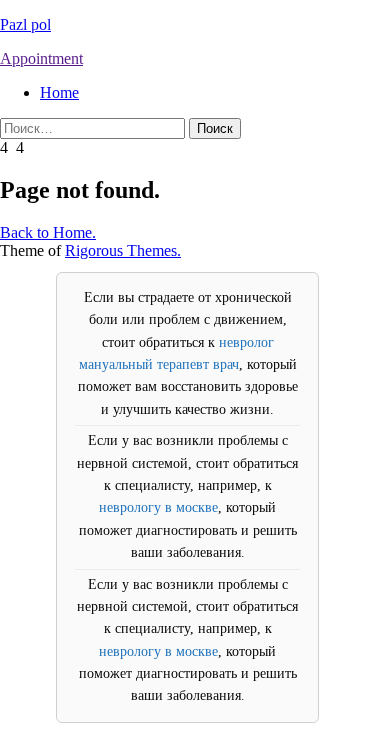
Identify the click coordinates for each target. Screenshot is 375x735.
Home (59, 92)
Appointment (41, 58)
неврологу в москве (158, 507)
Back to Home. (48, 232)
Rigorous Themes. (123, 250)
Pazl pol (25, 24)
